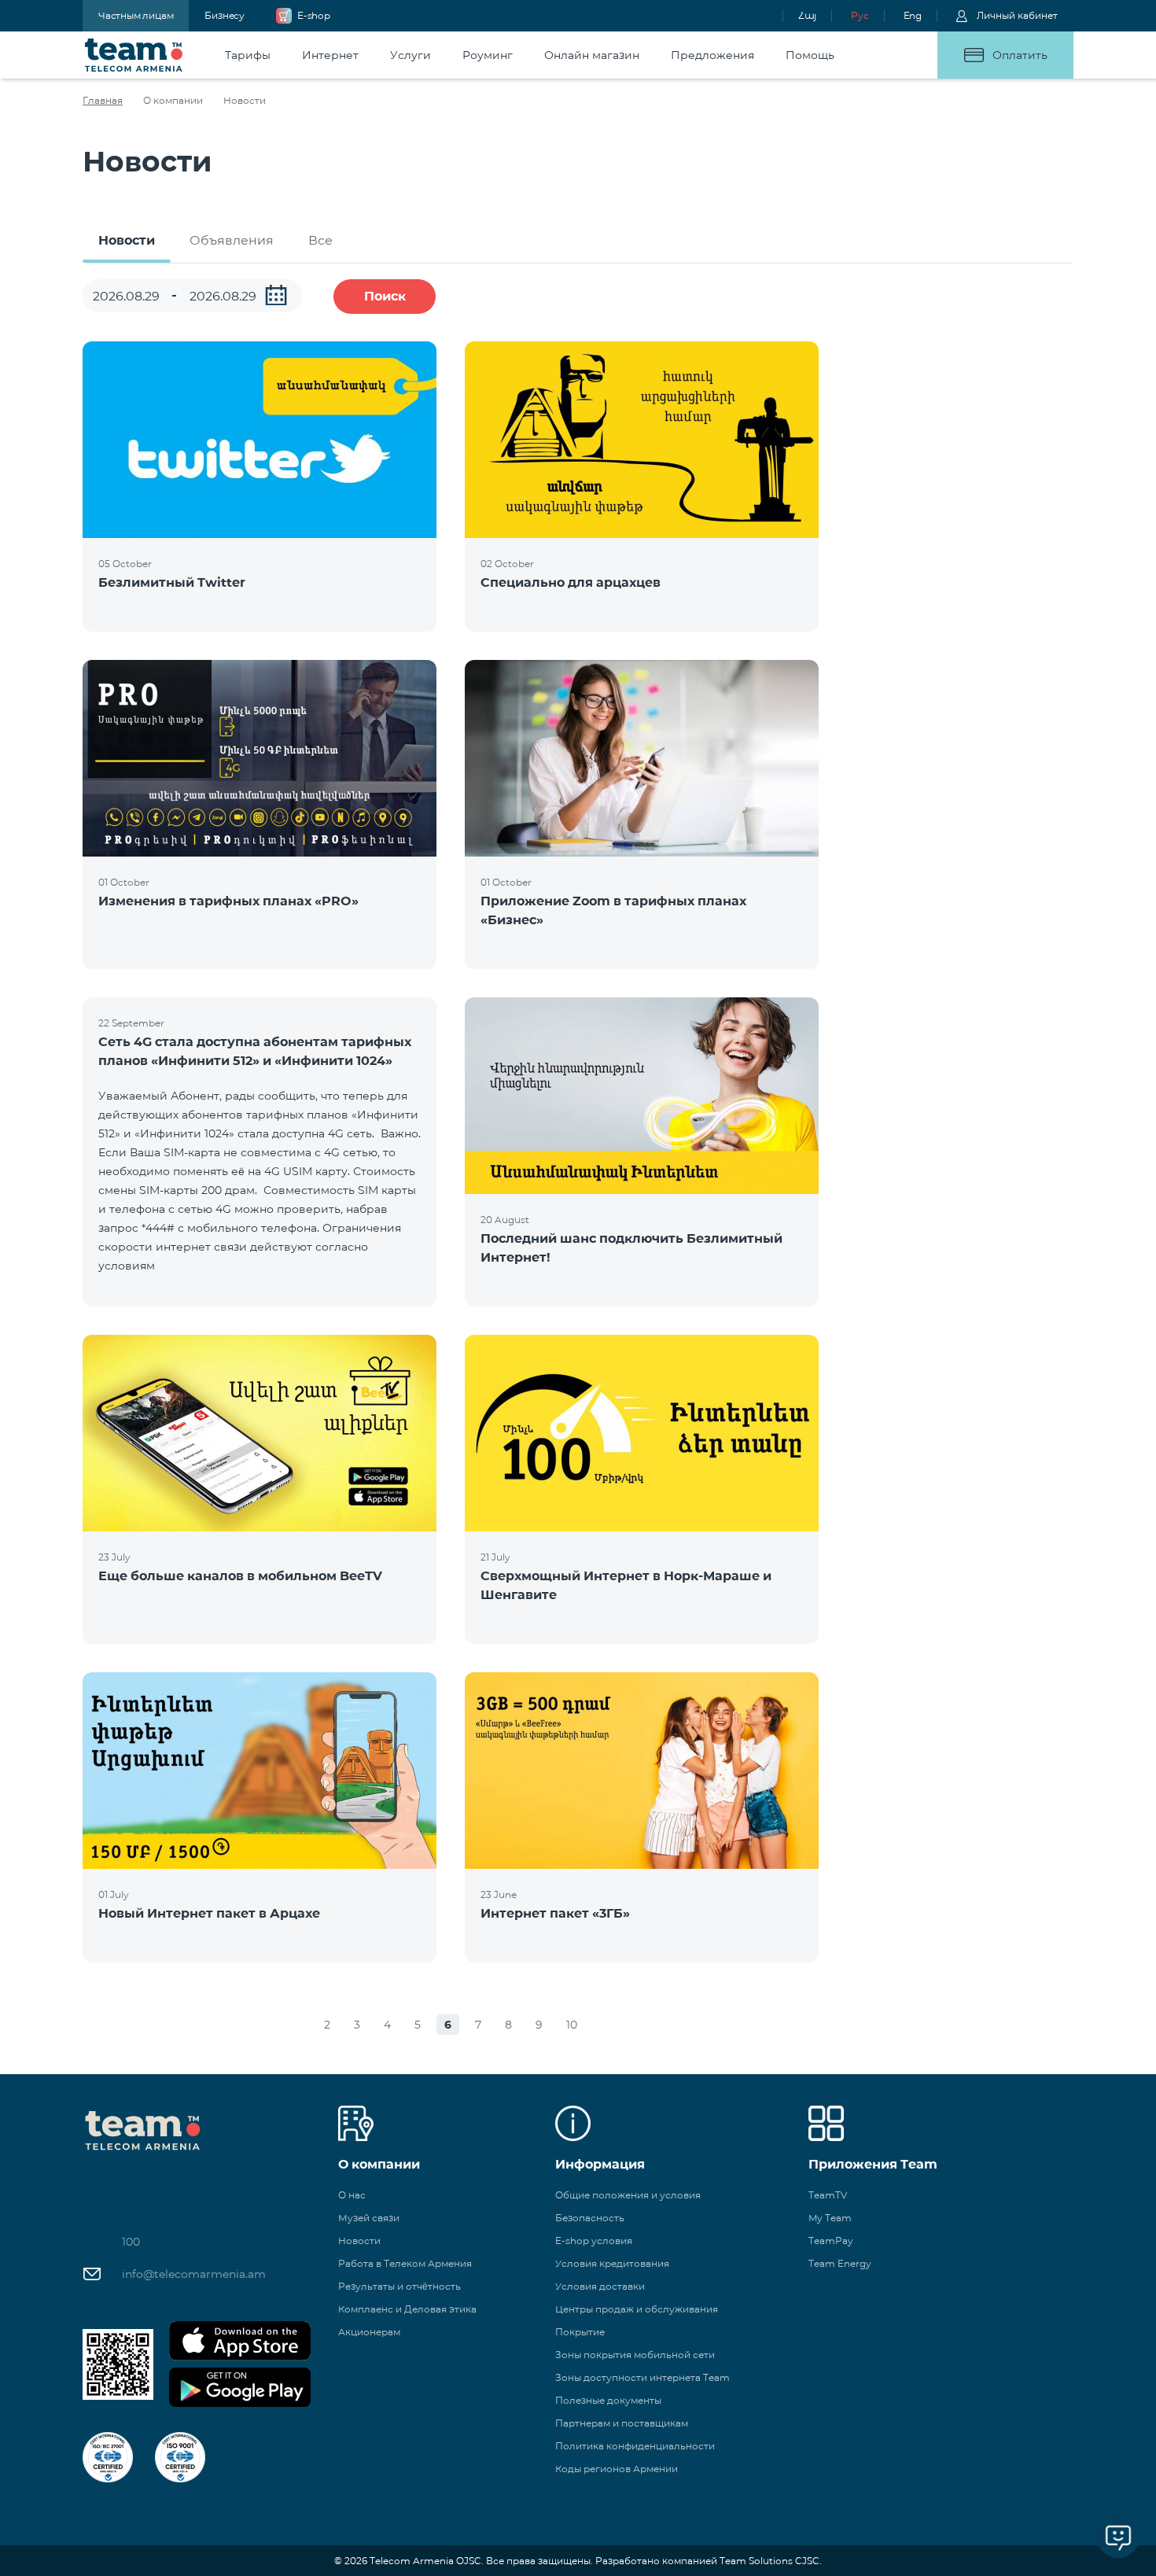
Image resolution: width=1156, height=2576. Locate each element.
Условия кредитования (612, 2263)
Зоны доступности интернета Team (642, 2377)
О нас (352, 2195)
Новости (127, 240)
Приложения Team (873, 2164)
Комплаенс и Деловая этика (407, 2309)
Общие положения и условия (628, 2195)
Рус (860, 15)
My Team (830, 2218)
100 (131, 2242)
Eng (913, 15)
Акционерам (369, 2332)
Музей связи (369, 2218)
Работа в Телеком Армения (405, 2263)
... (276, 295)
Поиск (385, 296)
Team (134, 55)
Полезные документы (608, 2400)
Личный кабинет (1017, 15)
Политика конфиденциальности (635, 2446)
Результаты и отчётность (399, 2286)
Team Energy (840, 2263)
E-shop (314, 15)
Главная (103, 100)
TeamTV (828, 2195)
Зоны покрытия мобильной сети (635, 2355)
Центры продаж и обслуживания (637, 2309)
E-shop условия (594, 2241)
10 (572, 2025)
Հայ (807, 15)
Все (320, 240)
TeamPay (831, 2241)
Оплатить (1020, 55)
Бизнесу (225, 15)
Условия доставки (600, 2286)
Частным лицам (136, 15)
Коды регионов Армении (617, 2469)
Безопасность (590, 2218)
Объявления (232, 240)
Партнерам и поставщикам (622, 2423)
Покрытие (580, 2332)
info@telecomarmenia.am (194, 2274)
